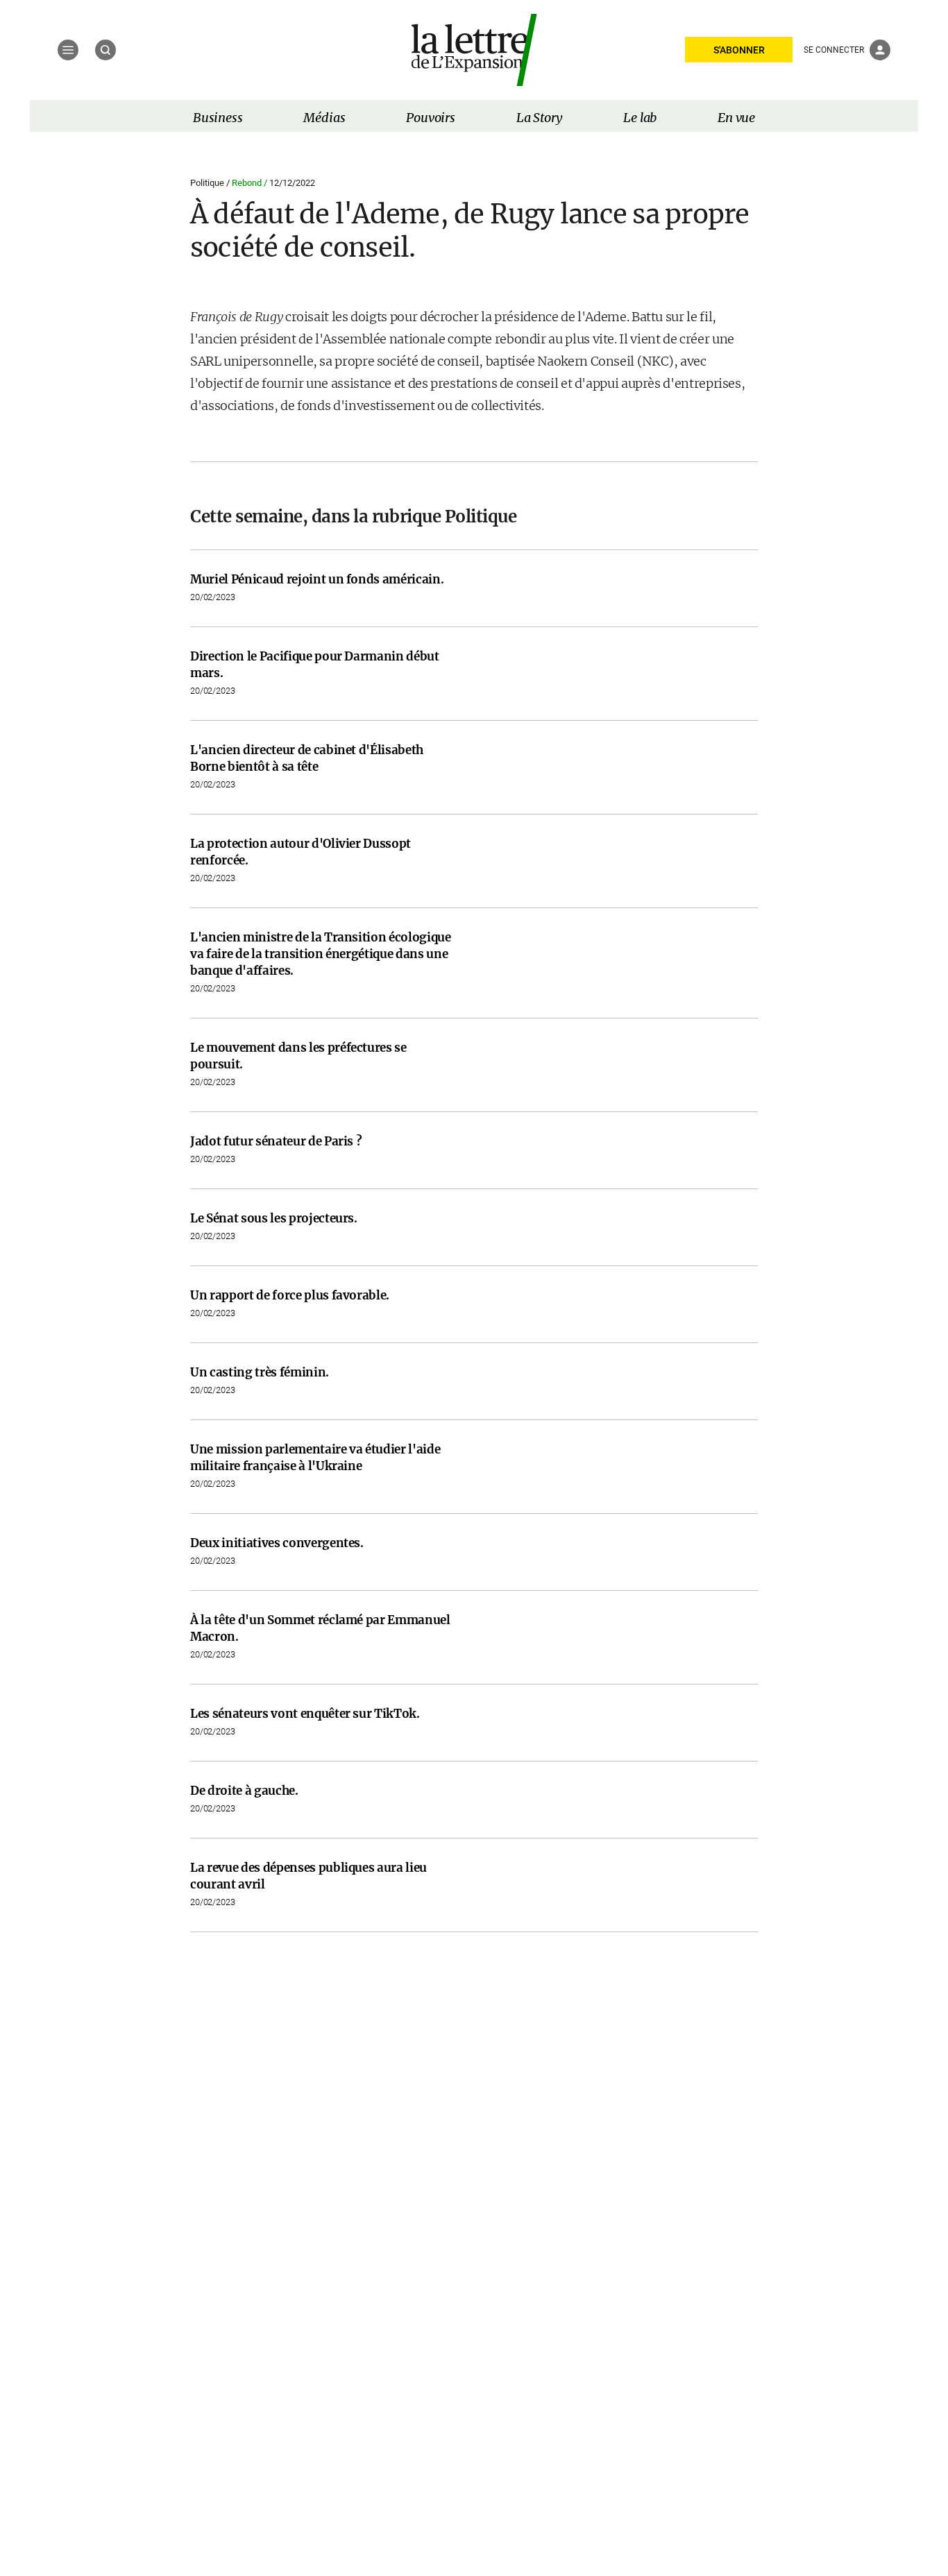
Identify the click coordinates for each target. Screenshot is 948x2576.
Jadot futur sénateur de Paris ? (276, 1141)
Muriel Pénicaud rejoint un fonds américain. (317, 579)
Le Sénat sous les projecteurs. (274, 1218)
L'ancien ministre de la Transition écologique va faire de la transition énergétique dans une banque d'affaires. (321, 954)
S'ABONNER (739, 50)
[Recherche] (105, 50)
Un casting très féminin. (260, 1372)
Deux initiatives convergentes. (277, 1543)
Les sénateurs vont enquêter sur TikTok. (305, 1714)
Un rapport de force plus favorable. (290, 1295)
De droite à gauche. (244, 1791)
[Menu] (68, 50)
